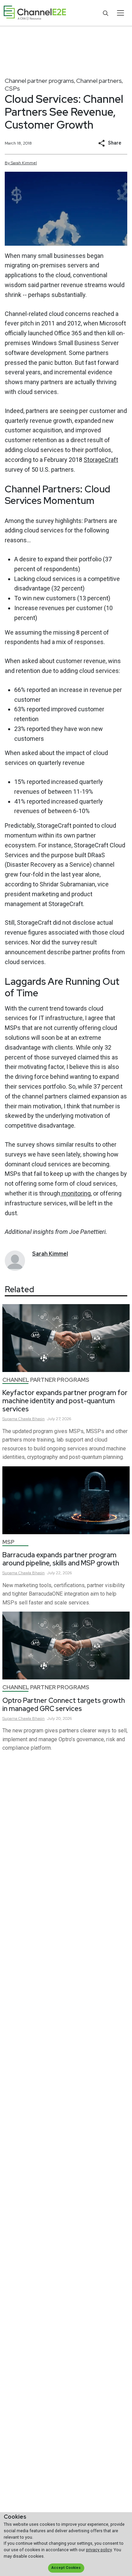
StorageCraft (101, 460)
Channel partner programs (39, 81)
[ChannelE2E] (35, 13)
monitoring (75, 1193)
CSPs (12, 88)
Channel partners (99, 81)
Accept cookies (66, 2568)
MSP (8, 1542)
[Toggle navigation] (120, 13)
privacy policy (99, 2550)
